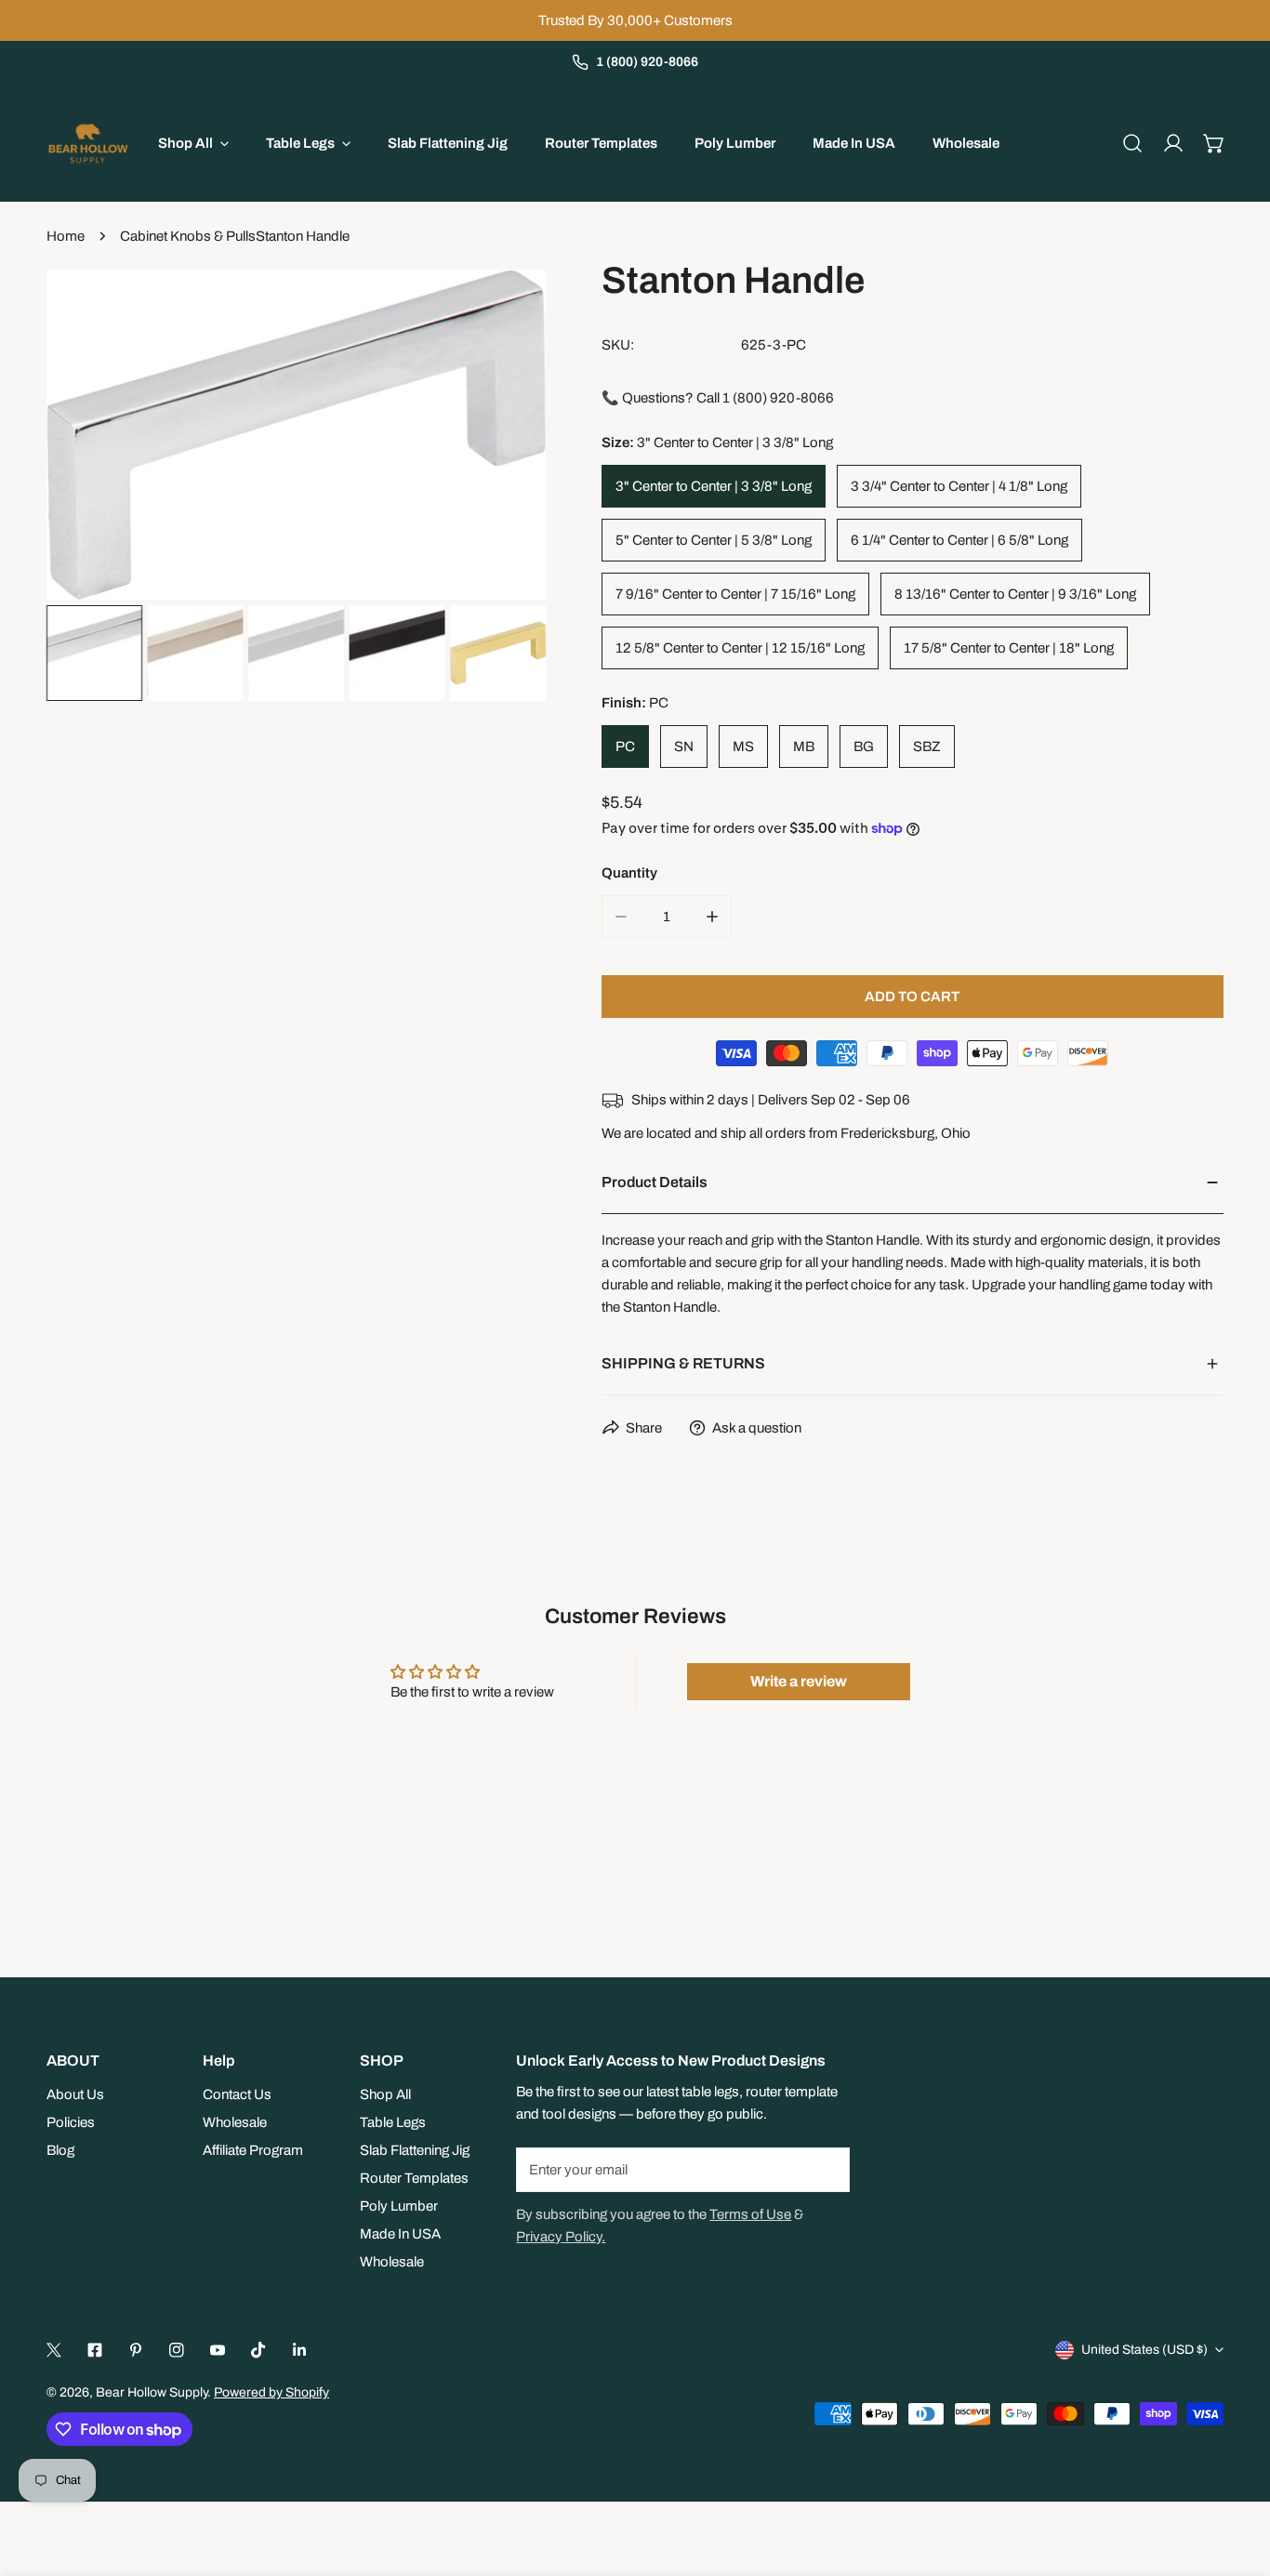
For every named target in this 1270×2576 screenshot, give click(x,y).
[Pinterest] (136, 2350)
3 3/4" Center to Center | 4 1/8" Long (959, 486)
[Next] (502, 437)
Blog (60, 2150)
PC (625, 746)
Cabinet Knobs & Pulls (188, 236)
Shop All (385, 2094)
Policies (71, 2122)
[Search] (1132, 143)
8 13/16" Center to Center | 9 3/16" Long (1015, 594)
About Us (75, 2094)
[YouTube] (218, 2350)
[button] (1214, 143)
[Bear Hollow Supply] (88, 143)
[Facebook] (95, 2350)
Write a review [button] (799, 1681)
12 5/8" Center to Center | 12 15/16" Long (740, 648)
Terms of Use (750, 2214)
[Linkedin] (299, 2350)
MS (743, 746)
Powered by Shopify (271, 2392)
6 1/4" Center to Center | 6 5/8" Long (959, 540)
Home (66, 236)
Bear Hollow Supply (152, 2392)
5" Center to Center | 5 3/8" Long (714, 540)
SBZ (927, 746)
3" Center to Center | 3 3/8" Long (714, 486)
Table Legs (393, 2122)
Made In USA (400, 2234)
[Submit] (826, 2169)
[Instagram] (177, 2350)
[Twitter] (54, 2350)
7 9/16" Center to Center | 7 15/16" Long (735, 594)
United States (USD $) (1144, 2350)
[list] (296, 435)
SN (684, 746)
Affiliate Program (253, 2150)
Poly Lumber (399, 2206)
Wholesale (235, 2122)
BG (864, 746)
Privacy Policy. (561, 2237)
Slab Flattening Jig (415, 2150)
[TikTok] (258, 2350)
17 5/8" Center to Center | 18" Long (1009, 648)
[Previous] (90, 437)
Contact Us (237, 2094)
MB (804, 746)
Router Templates (414, 2178)
